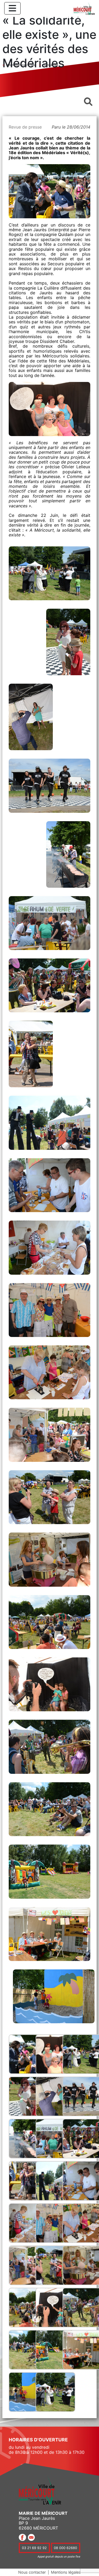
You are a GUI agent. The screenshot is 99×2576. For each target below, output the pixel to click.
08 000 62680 (65, 2548)
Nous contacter (32, 2572)
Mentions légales (66, 2572)
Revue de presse (25, 127)
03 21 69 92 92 (34, 2548)
